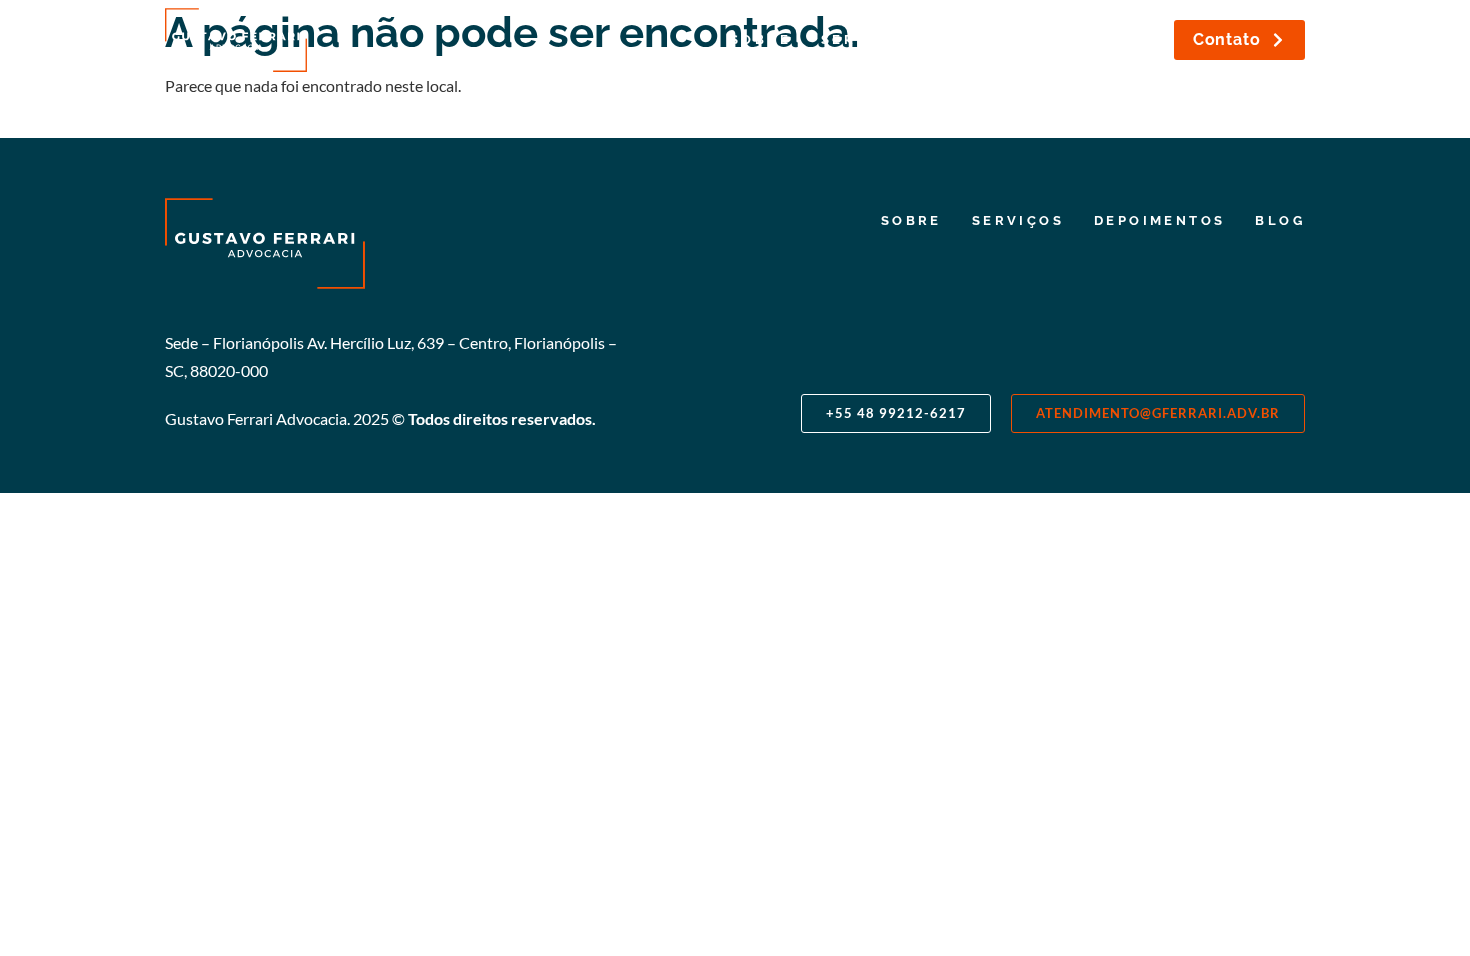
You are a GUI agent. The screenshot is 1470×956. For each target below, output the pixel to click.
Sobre (760, 39)
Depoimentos (1008, 39)
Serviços (867, 39)
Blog (1130, 39)
